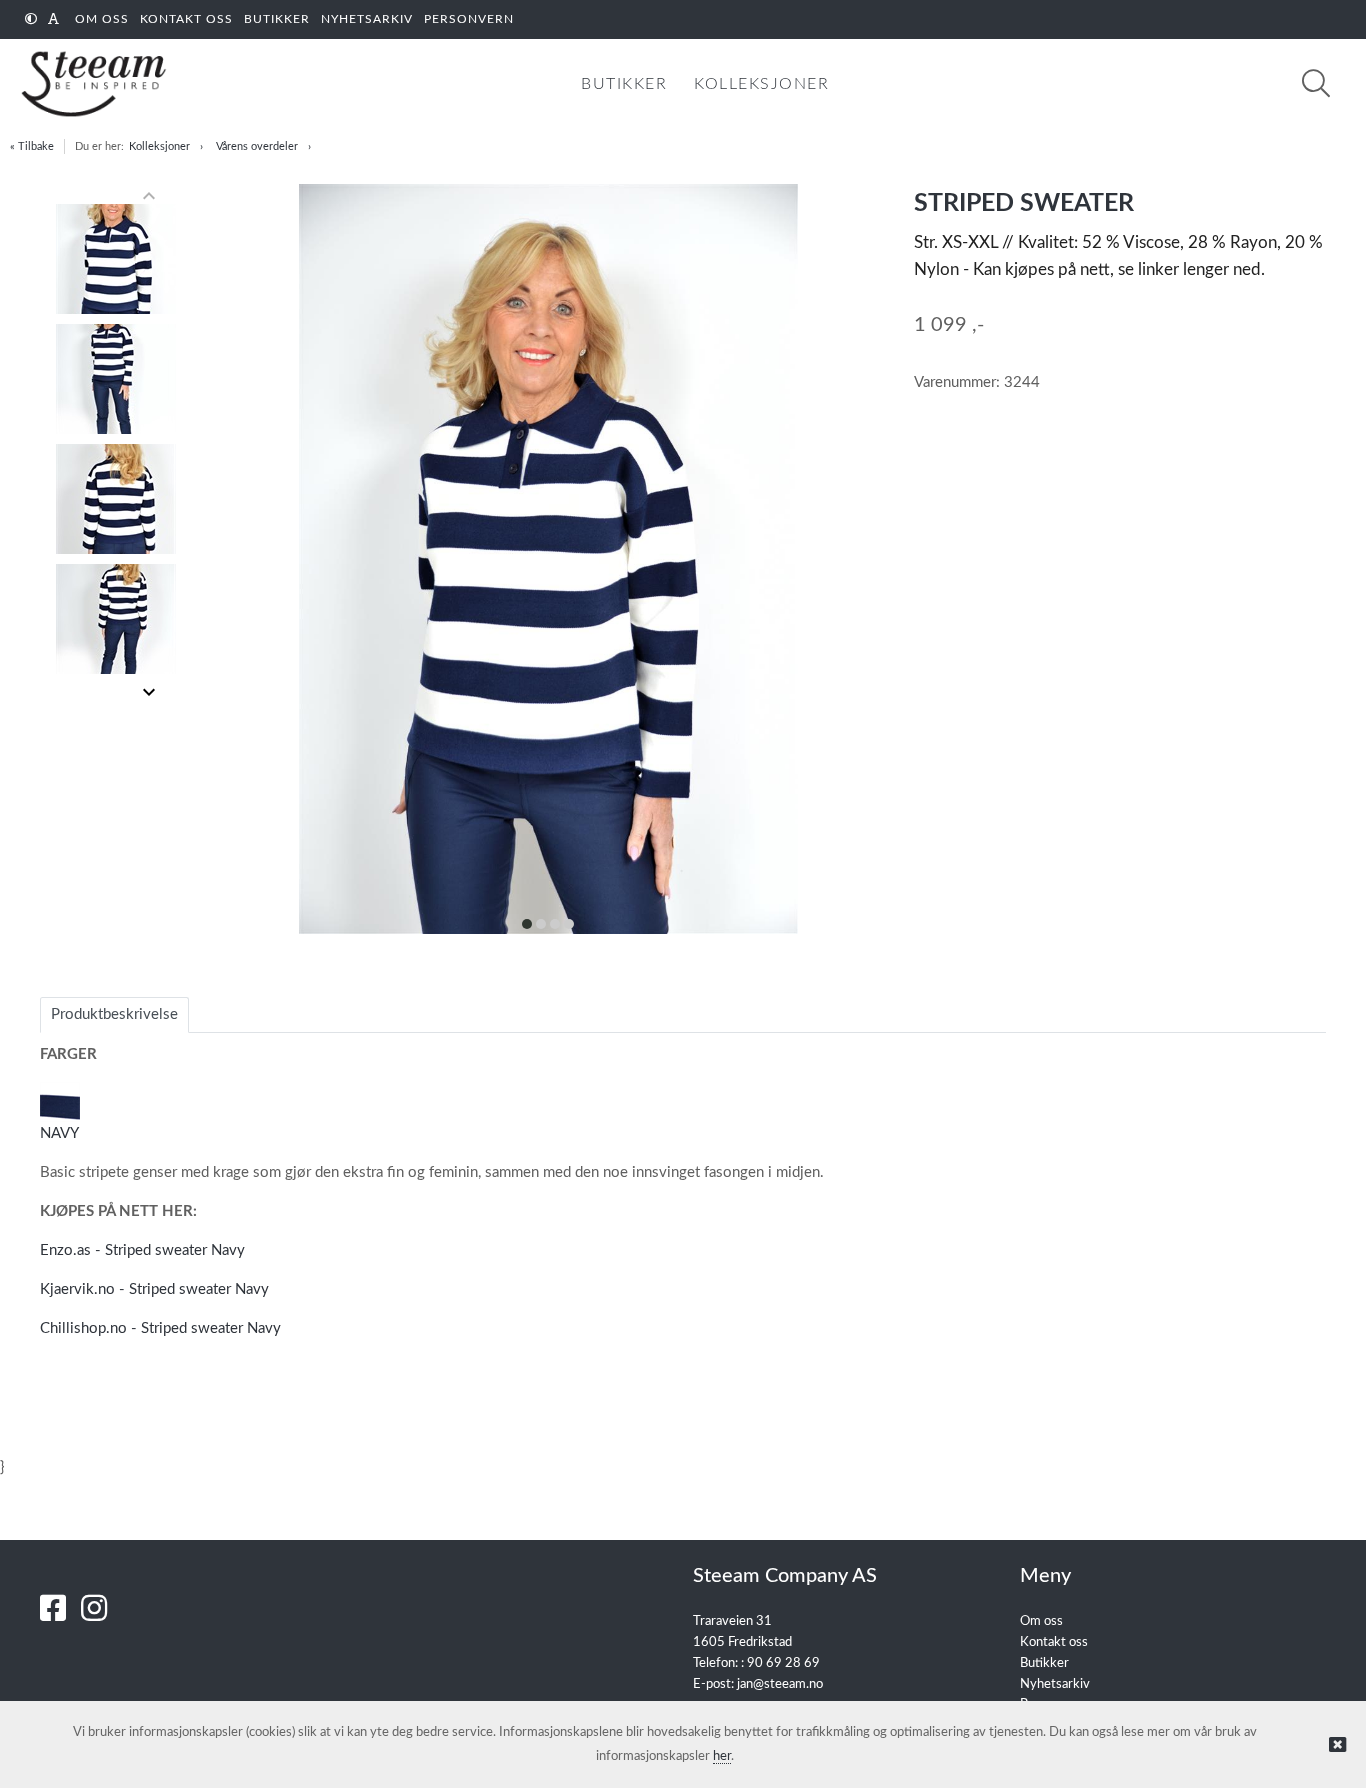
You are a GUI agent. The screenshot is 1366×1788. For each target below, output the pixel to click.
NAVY (59, 1133)
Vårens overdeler (257, 146)
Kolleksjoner (159, 146)
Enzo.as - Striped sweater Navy (142, 1250)
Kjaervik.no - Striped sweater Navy (154, 1289)
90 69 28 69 (783, 1663)
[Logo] (89, 84)
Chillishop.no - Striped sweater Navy (160, 1328)
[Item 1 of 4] (116, 444)
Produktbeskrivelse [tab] (114, 1014)
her (722, 1756)
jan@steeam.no (780, 1684)
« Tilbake (32, 146)
